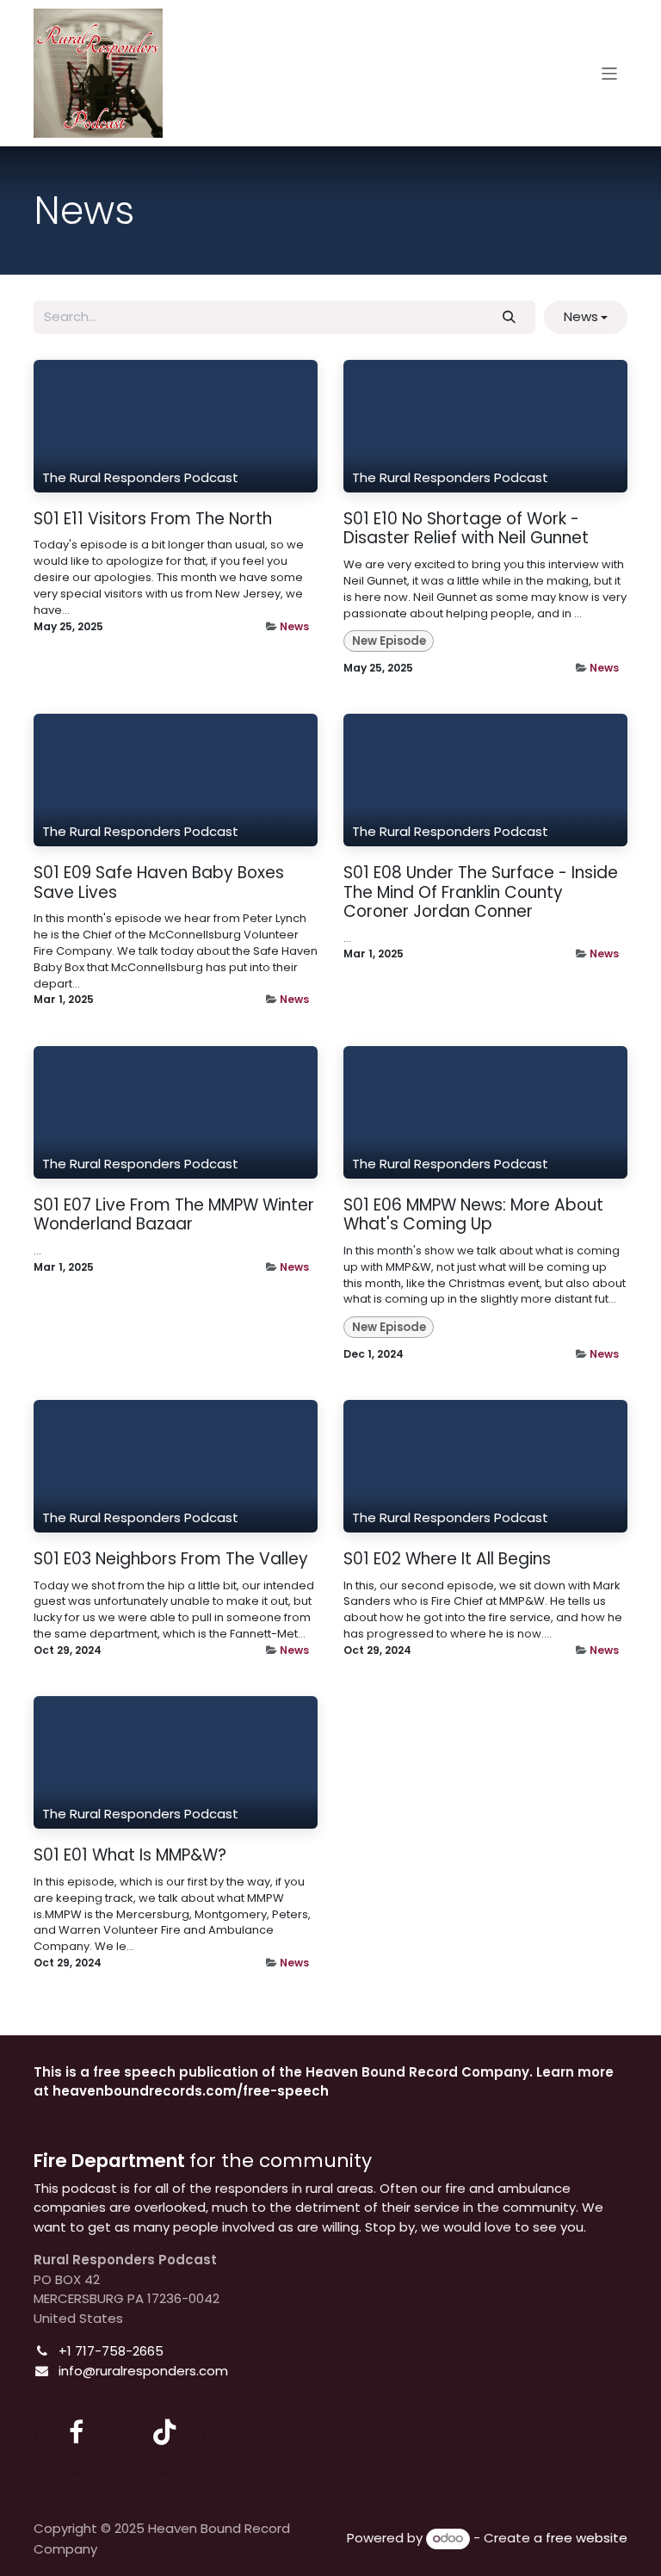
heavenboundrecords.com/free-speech (191, 2091)
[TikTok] (164, 2432)
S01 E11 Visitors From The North (153, 520)
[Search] (510, 317)
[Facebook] (76, 2432)
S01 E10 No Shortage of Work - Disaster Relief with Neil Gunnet (466, 529)
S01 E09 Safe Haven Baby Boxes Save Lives (159, 883)
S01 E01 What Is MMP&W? (130, 1856)
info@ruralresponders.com (143, 2371)
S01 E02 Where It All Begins (447, 1560)
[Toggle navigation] (610, 73)
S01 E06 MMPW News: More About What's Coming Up (473, 1215)
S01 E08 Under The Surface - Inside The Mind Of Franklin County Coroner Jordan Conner (481, 893)
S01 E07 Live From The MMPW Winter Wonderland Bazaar (174, 1215)
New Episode (389, 641)
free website (587, 2538)
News (294, 626)
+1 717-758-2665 (111, 2351)
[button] (586, 317)
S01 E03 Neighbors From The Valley (171, 1560)
